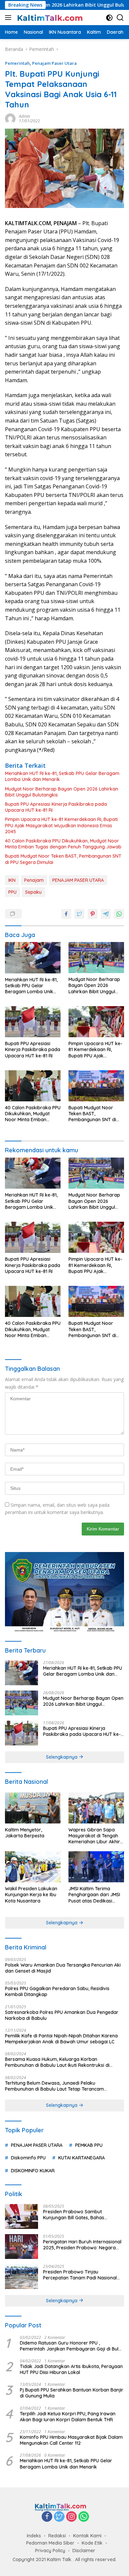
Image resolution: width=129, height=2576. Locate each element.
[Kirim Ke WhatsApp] (119, 914)
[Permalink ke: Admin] (10, 118)
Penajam (34, 880)
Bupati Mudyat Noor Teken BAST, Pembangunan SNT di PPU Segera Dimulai (63, 859)
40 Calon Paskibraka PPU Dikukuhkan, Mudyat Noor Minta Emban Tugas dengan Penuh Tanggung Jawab (63, 844)
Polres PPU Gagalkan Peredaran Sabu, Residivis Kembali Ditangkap (57, 1991)
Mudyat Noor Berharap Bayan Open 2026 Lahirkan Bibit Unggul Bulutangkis (62, 792)
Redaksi (57, 2536)
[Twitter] (59, 2517)
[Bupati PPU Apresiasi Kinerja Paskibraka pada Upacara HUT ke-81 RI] (33, 1022)
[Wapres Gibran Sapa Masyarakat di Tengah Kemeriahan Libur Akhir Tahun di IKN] (96, 1808)
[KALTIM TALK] (49, 18)
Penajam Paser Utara (54, 63)
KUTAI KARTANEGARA (82, 2158)
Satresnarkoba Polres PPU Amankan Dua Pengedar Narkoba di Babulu (62, 2015)
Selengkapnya (62, 1757)
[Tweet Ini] (79, 914)
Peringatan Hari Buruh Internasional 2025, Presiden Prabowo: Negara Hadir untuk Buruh (82, 2245)
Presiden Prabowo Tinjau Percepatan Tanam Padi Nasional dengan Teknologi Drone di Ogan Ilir (83, 2275)
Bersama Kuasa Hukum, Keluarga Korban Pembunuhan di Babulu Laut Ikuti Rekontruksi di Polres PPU (57, 2062)
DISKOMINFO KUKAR (33, 2171)
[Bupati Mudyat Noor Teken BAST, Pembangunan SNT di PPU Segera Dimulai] (96, 1086)
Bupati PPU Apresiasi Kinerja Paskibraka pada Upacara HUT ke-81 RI (56, 807)
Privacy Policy (50, 2551)
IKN (12, 880)
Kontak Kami (87, 2536)
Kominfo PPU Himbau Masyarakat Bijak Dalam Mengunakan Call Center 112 (71, 2440)
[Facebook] (47, 2517)
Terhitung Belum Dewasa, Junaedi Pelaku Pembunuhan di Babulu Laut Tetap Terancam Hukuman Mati (54, 2086)
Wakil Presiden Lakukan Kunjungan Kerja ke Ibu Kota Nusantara (31, 1895)
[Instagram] (71, 2517)
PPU (12, 892)
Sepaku (33, 892)
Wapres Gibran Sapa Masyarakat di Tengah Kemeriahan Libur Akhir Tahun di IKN (94, 1836)
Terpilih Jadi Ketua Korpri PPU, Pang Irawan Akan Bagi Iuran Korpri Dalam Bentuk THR (68, 2417)
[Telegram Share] (106, 914)
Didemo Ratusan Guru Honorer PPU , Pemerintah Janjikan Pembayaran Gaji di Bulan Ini (72, 2346)
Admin (24, 116)
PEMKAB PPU (89, 2145)
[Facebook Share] (66, 914)
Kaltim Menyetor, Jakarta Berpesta (25, 1833)
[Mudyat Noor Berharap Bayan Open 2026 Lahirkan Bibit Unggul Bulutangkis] (96, 958)
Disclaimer (84, 2551)
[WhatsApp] (84, 2517)
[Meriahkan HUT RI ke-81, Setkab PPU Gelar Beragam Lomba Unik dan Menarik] (33, 958)
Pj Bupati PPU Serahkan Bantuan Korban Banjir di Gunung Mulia (72, 2393)
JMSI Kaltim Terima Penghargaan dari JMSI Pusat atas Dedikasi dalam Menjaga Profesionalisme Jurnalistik (94, 1895)
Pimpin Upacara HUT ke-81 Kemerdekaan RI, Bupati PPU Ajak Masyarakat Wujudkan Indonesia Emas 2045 (61, 825)
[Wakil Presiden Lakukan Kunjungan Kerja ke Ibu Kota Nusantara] (33, 1867)
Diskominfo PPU (28, 2158)
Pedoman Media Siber (50, 2543)
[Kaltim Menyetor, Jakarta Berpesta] (33, 1808)
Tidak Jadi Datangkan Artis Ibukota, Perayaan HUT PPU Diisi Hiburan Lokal (71, 2369)
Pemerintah (17, 63)
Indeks (34, 2536)
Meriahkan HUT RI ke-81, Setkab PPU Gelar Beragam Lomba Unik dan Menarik (62, 776)
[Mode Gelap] (109, 18)
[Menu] (9, 18)
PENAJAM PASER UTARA (78, 880)
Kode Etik (92, 2543)
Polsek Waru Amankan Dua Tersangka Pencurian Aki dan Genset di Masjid (63, 1968)
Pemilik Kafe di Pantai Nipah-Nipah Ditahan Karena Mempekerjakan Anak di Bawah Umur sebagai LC (61, 2039)
